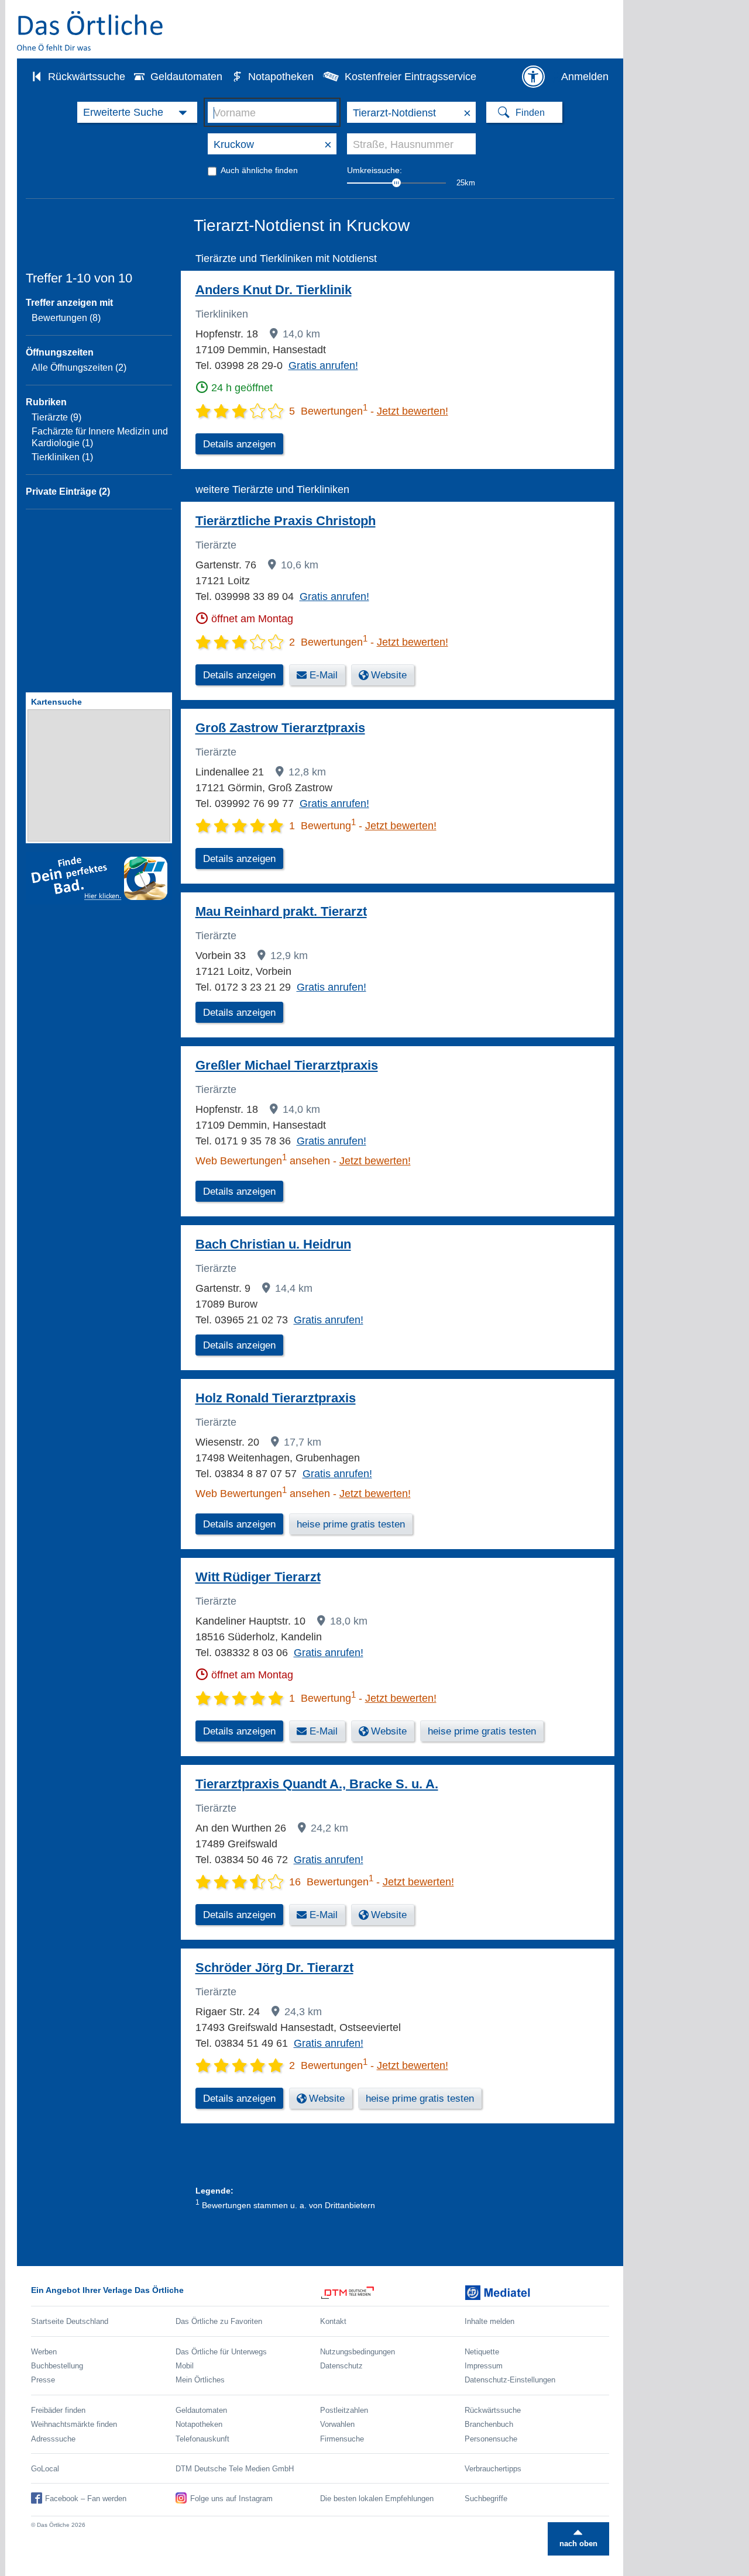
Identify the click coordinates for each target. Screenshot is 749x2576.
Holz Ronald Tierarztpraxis (276, 1398)
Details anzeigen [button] (239, 444)
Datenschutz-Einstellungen (510, 2380)
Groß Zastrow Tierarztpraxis (280, 728)
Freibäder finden (58, 2410)
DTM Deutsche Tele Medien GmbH (235, 2469)
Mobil (185, 2366)
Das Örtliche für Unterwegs (221, 2352)
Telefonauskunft (202, 2439)
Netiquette (482, 2352)
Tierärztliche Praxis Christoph (286, 521)
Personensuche (491, 2439)
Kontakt (333, 2321)
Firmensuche (342, 2439)
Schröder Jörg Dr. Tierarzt (274, 1968)
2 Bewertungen (328, 642)
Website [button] (389, 675)
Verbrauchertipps (493, 2469)
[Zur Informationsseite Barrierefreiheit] (533, 77)
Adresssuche (53, 2439)
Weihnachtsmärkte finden (74, 2424)
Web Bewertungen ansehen (263, 1161)
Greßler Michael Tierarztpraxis (287, 1065)
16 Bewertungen (331, 1882)
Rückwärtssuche (87, 77)
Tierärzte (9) (56, 417)
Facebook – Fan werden (86, 2499)
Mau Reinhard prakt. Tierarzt (281, 911)
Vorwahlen (337, 2424)
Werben (44, 2352)
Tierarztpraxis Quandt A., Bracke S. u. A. (317, 1784)
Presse (43, 2380)
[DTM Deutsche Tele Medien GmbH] (392, 2293)
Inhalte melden (489, 2321)
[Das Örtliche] (91, 31)
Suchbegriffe (486, 2499)
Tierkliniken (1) (62, 457)
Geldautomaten (186, 77)
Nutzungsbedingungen (358, 2352)
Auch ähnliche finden (259, 170)
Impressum (484, 2366)
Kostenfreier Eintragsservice (410, 77)
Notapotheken (281, 77)
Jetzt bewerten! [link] (413, 411)
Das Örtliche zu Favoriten (219, 2321)
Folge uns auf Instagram (231, 2499)
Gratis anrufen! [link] (323, 365)
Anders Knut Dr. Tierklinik (274, 290)
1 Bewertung (322, 826)
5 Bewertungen (328, 411)
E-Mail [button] (324, 675)
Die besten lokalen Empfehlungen (377, 2499)
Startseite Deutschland (70, 2321)
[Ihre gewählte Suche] (137, 112)
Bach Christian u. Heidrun (273, 1244)
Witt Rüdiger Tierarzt (258, 1577)
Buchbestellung (57, 2366)
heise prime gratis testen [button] (351, 1524)
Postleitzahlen (344, 2410)
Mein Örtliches (200, 2380)
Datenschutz (341, 2366)
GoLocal (45, 2469)
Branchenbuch (489, 2424)
